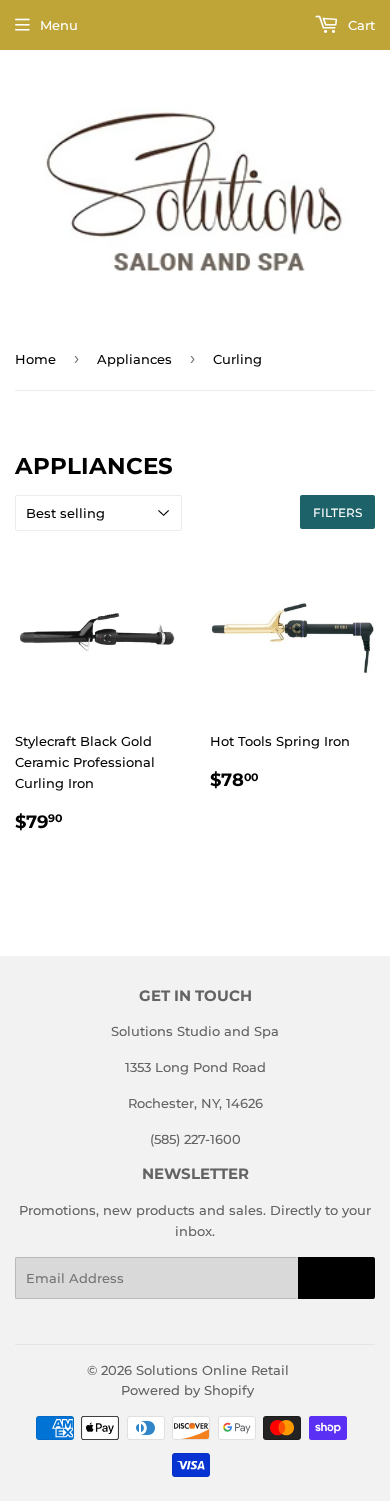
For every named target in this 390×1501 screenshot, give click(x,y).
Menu (59, 25)
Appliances (134, 359)
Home (35, 359)
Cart (359, 25)
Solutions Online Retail (212, 1370)
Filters (337, 512)
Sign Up (336, 1278)
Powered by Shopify (187, 1390)
